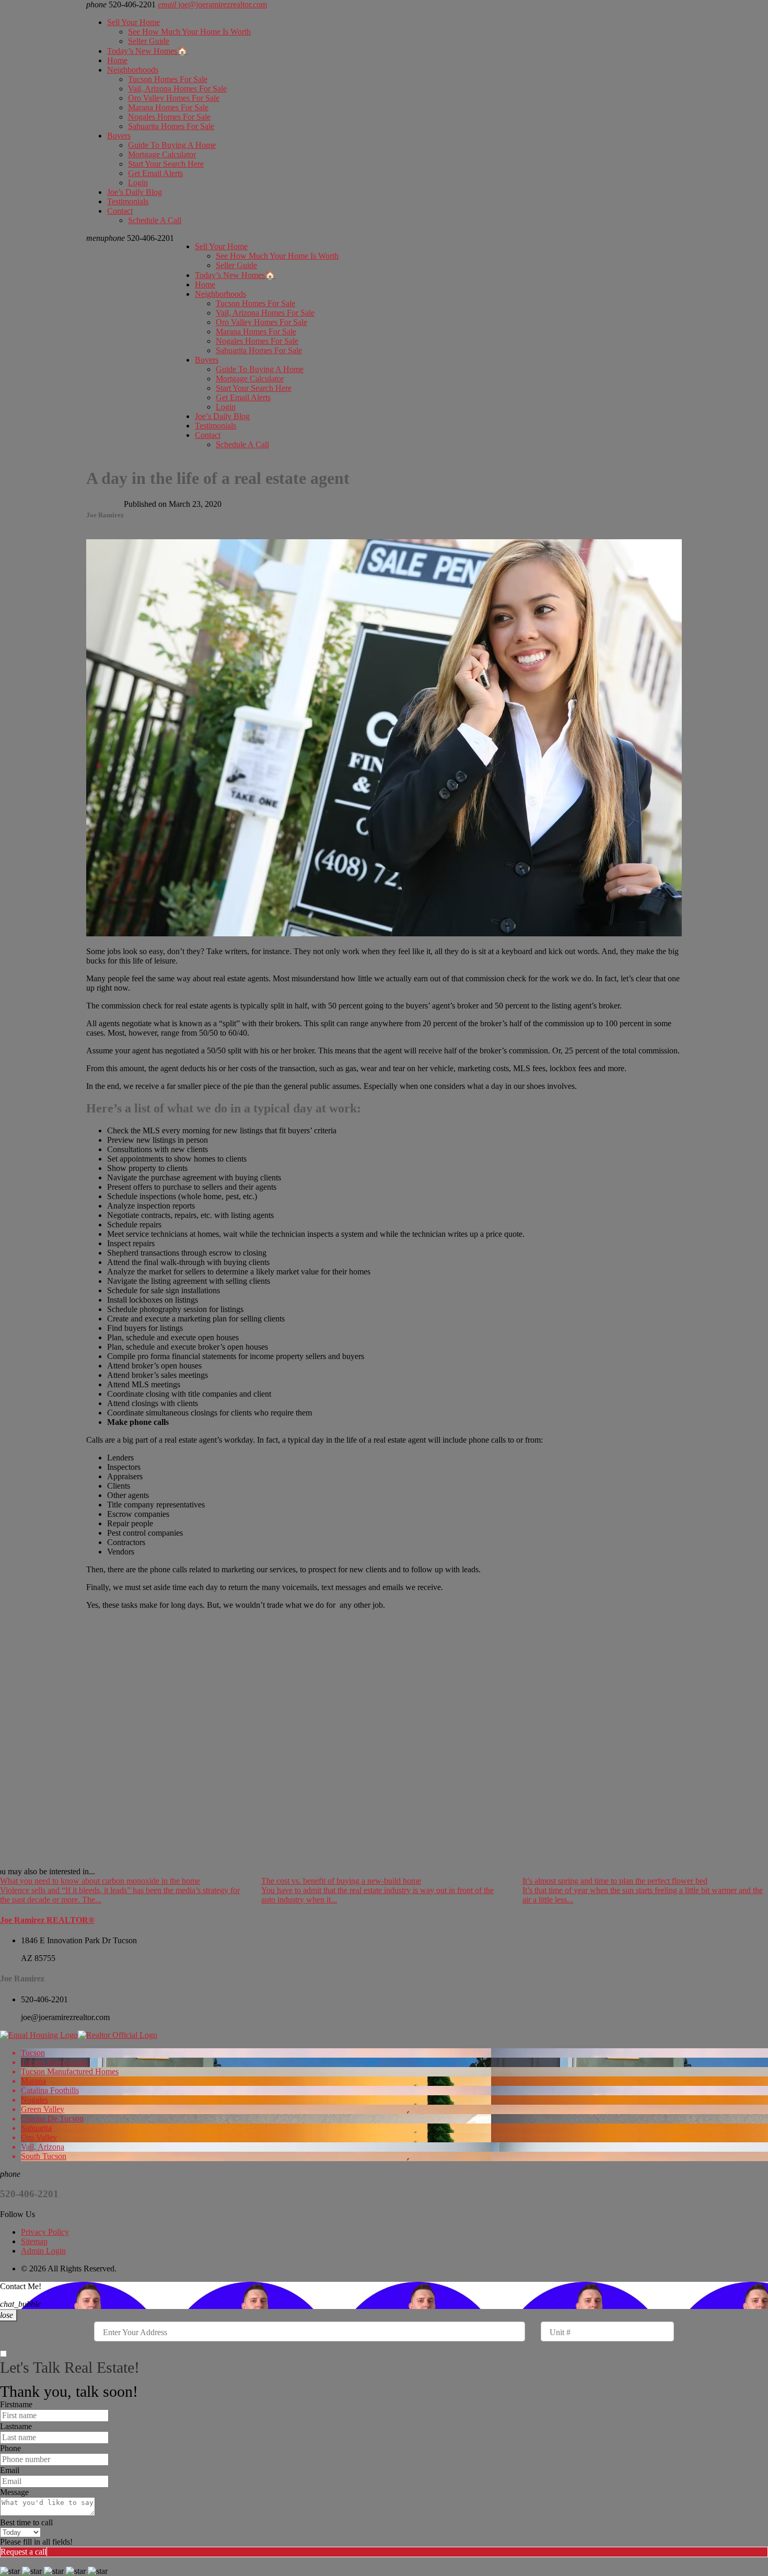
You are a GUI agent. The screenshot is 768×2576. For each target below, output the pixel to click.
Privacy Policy (45, 2232)
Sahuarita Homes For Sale (171, 126)
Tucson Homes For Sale (168, 79)
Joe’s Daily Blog (135, 192)
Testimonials (128, 201)
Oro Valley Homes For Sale (174, 98)
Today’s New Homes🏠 (147, 51)
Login (138, 183)
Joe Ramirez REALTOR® (47, 1920)
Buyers (119, 136)
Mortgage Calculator (162, 154)
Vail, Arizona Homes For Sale (177, 89)
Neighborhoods (133, 70)
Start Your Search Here (166, 164)
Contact (120, 211)
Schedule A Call (155, 220)
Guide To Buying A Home (172, 145)
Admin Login (43, 2251)
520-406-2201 (139, 238)
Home (117, 60)
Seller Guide (149, 41)
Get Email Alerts (155, 173)
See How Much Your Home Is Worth (189, 32)
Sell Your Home (133, 22)
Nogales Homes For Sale (169, 117)
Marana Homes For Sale (168, 107)
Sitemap (34, 2241)
